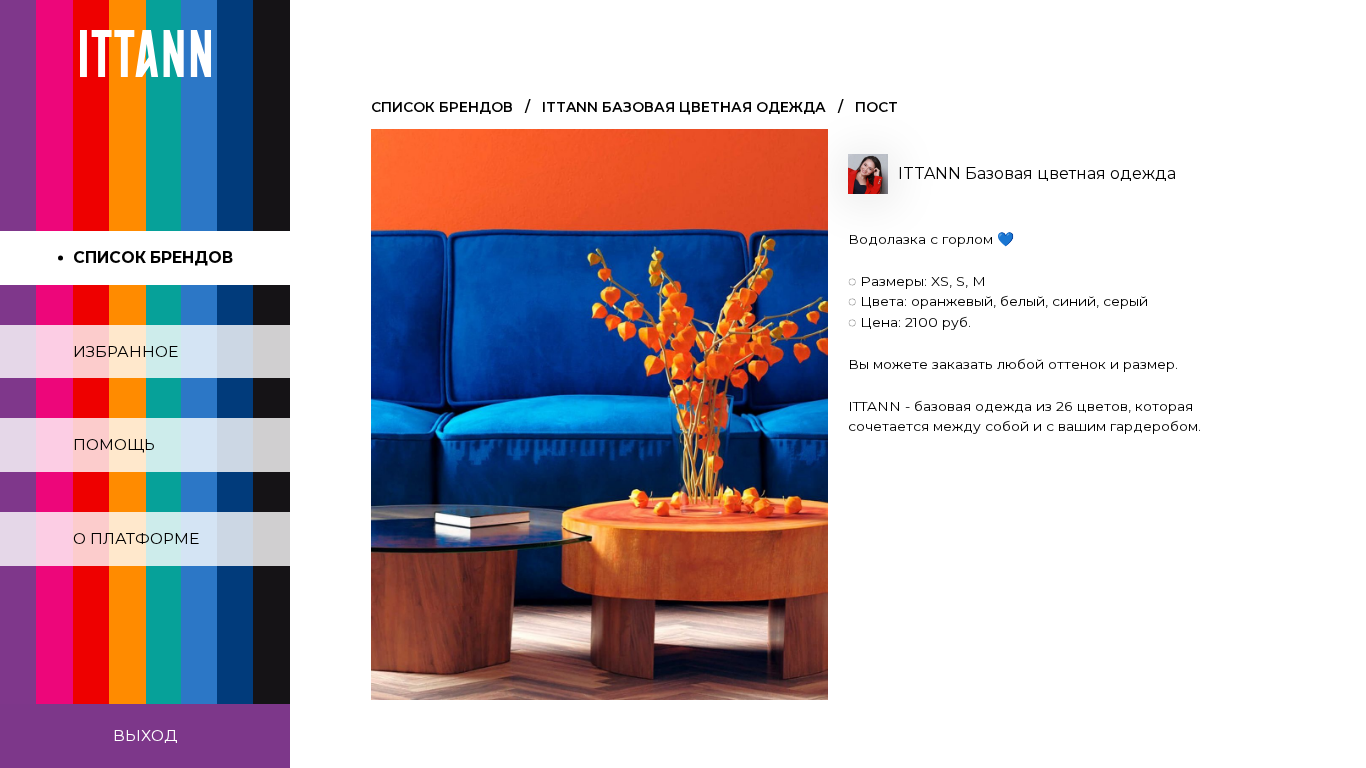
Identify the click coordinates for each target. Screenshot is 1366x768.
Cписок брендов (442, 107)
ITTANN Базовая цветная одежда (684, 107)
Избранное (125, 351)
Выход (145, 735)
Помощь (114, 444)
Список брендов (153, 257)
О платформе (136, 538)
